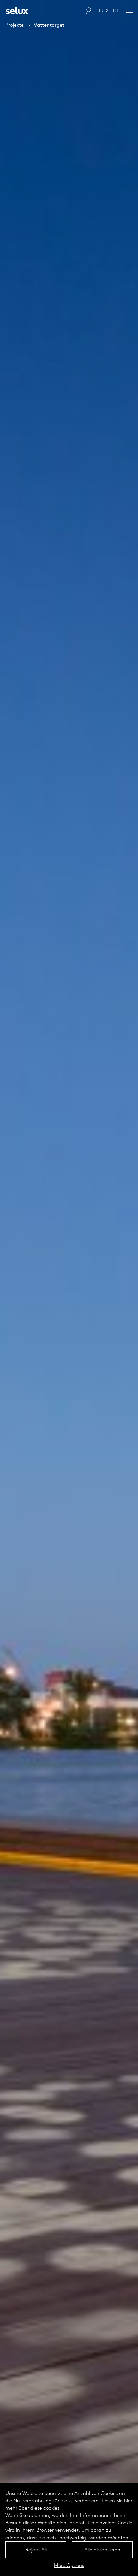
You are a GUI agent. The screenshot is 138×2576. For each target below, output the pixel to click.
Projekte (15, 25)
